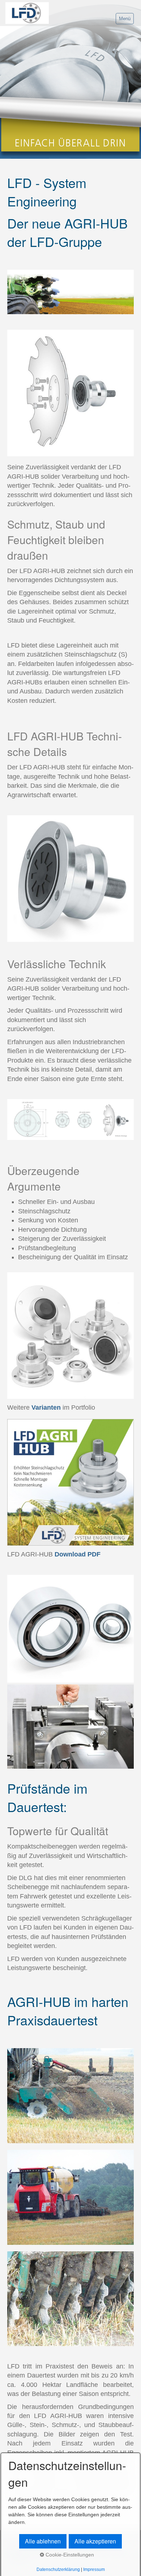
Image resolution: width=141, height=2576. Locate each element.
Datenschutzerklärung (58, 2569)
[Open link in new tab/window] (70, 1336)
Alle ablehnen (43, 2541)
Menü (125, 19)
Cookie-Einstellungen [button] (69, 2555)
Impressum (94, 2569)
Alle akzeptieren (95, 2541)
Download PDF (78, 1554)
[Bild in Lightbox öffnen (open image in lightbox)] (70, 292)
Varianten (46, 1407)
